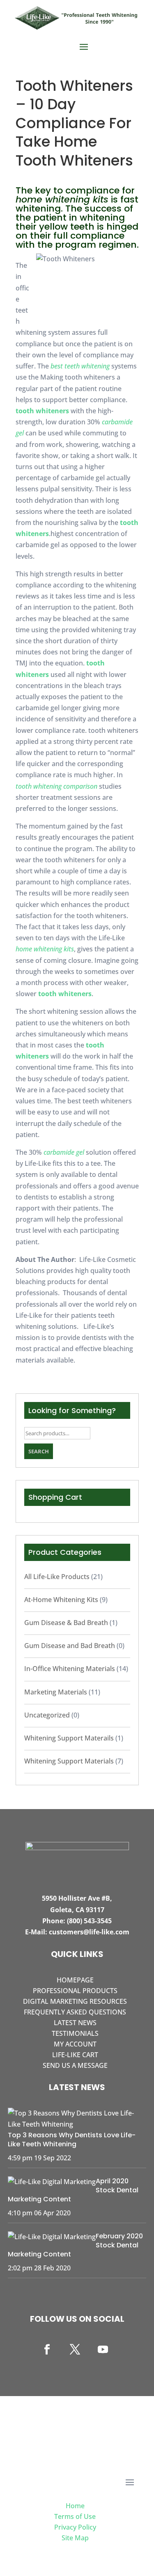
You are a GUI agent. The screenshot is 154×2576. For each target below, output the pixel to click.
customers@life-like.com (89, 1932)
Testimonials (75, 2033)
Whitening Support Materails (69, 1738)
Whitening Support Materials (69, 1761)
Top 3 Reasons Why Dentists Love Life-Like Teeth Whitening (72, 2140)
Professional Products (75, 1991)
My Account (75, 2044)
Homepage (75, 1980)
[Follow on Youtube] (103, 2350)
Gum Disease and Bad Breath (70, 1646)
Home (75, 2506)
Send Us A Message (75, 2065)
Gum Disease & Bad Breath (66, 1623)
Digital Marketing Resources (75, 2001)
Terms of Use (75, 2516)
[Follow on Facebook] (47, 2350)
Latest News (75, 2023)
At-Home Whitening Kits (61, 1600)
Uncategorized (47, 1715)
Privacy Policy (75, 2527)
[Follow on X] (75, 2350)
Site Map (75, 2538)
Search (39, 1451)
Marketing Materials (56, 1692)
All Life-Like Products (57, 1577)
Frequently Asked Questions (75, 2012)
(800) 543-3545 (89, 1921)
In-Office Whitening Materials (70, 1669)
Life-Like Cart (75, 2055)
